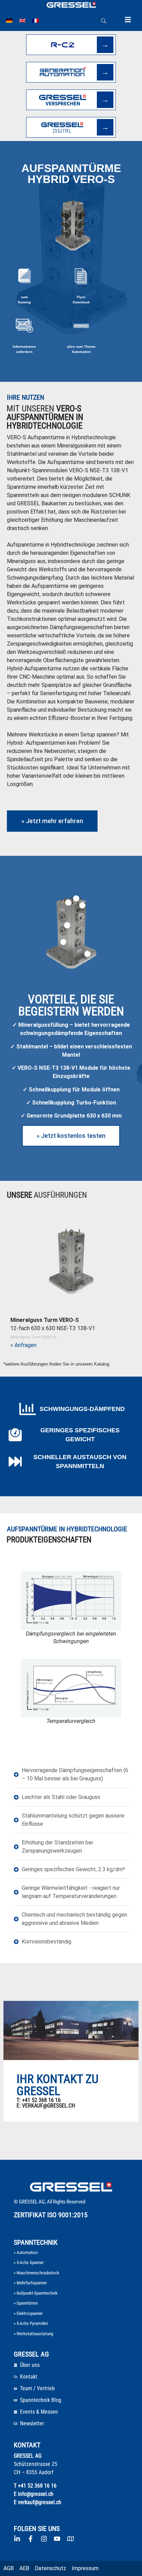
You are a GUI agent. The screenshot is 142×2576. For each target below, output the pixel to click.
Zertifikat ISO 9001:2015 (51, 2215)
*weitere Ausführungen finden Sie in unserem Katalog (56, 1364)
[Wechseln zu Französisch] (35, 21)
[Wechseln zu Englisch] (22, 21)
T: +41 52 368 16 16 (39, 2100)
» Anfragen (23, 1345)
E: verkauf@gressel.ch (46, 2106)
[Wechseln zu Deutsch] (9, 21)
